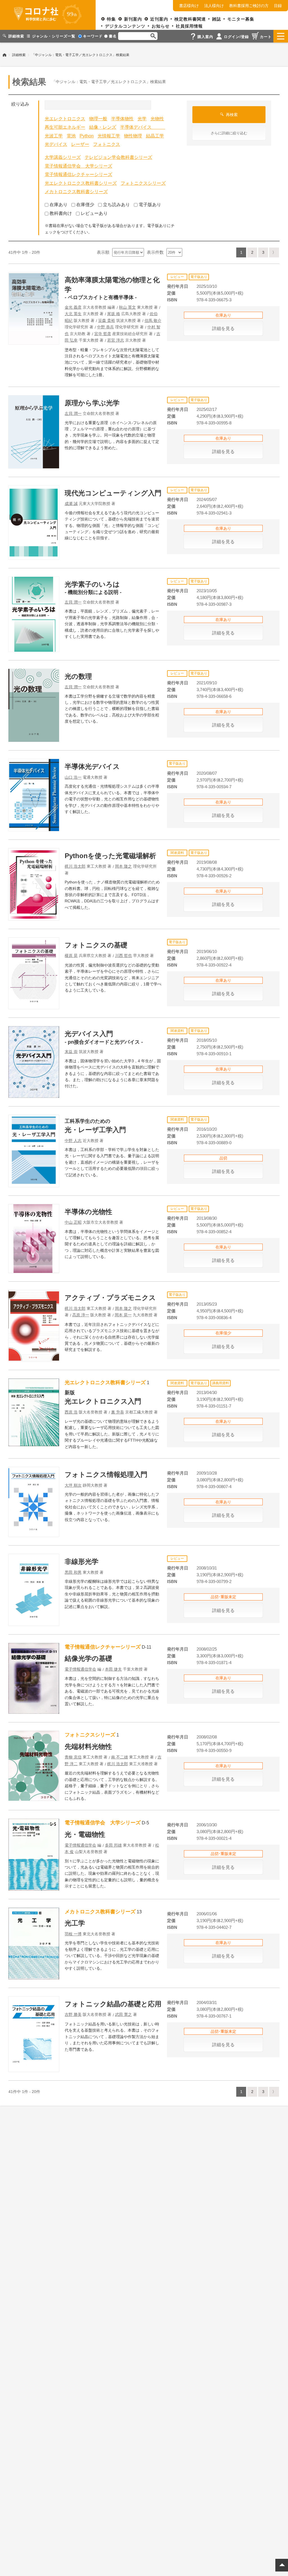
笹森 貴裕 (107, 320)
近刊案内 (159, 19)
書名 (113, 36)
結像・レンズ (103, 127)
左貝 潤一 (73, 413)
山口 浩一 (73, 777)
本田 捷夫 (113, 1669)
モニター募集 (241, 19)
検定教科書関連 (190, 19)
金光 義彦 (73, 307)
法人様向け (214, 6)
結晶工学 (155, 136)
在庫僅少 (85, 205)
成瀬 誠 (71, 504)
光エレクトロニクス (65, 119)
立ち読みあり (116, 205)
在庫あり (58, 205)
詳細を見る (223, 329)
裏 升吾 (118, 1412)
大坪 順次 (73, 1485)
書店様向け (189, 6)
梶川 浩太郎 (75, 866)
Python (87, 136)
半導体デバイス (143, 127)
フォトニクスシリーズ (143, 183)
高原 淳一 (81, 1315)
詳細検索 (19, 55)
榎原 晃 (71, 956)
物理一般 (98, 119)
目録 (278, 6)
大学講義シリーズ (63, 157)
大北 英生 (73, 314)
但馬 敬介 (153, 320)
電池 (71, 136)
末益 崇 (71, 1052)
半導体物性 (122, 119)
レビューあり (94, 213)
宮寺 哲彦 (103, 334)
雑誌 (217, 19)
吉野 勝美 (73, 2014)
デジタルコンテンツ (125, 26)
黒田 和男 (73, 1572)
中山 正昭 (73, 1222)
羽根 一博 (73, 1934)
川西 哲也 (123, 956)
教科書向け (61, 213)
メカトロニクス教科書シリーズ (76, 192)
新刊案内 (133, 19)
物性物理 (133, 136)
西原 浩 (71, 1412)
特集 (111, 19)
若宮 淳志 (116, 340)
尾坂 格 (114, 314)
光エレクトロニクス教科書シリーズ (81, 183)
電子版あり (150, 205)
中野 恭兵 (105, 327)
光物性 (157, 119)
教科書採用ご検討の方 (249, 6)
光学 (142, 119)
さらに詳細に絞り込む (229, 133)
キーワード (93, 36)
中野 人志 (73, 1141)
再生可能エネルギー (65, 127)
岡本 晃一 (123, 1315)
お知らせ (161, 26)
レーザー (80, 144)
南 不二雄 (120, 1757)
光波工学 (54, 136)
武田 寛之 (123, 2014)
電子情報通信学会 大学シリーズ (78, 166)
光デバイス (56, 144)
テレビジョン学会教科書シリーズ (118, 157)
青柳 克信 (73, 1757)
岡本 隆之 (123, 866)
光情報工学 (109, 136)
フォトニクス (107, 144)
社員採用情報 (189, 26)
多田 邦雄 (113, 1845)
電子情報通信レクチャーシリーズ (78, 174)
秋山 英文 (127, 307)
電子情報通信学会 (80, 1669)
